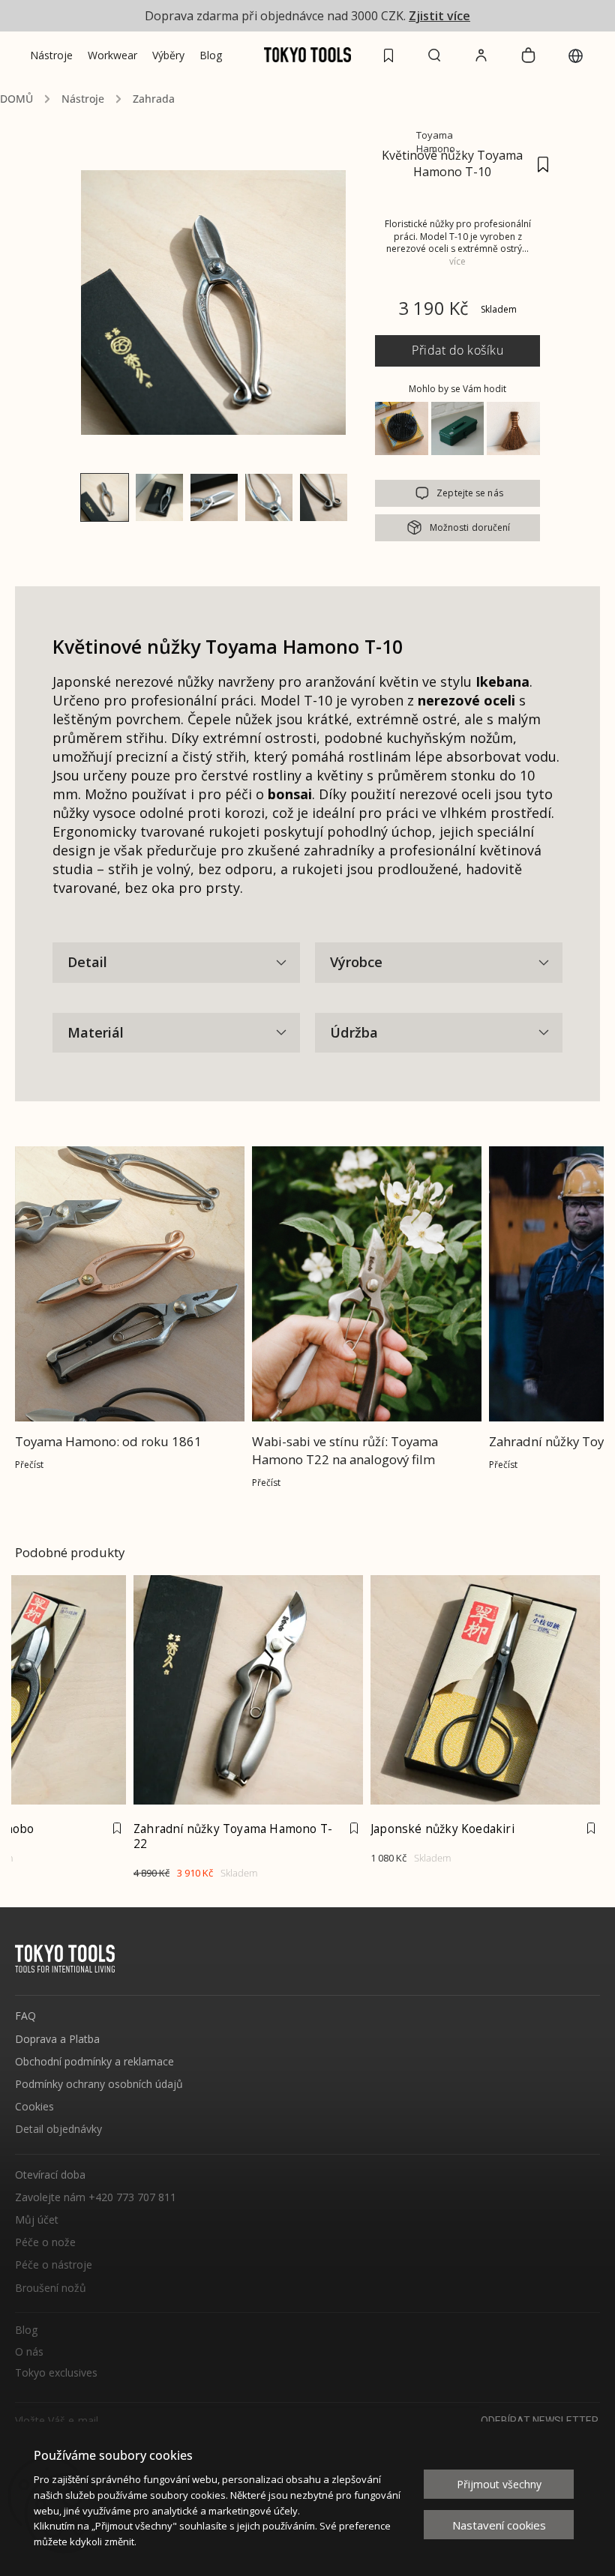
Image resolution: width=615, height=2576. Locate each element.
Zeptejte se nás (470, 493)
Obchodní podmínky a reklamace (94, 2061)
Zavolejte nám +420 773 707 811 (96, 2197)
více (457, 261)
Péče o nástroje (54, 2264)
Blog (26, 2330)
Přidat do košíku (457, 350)
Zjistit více (439, 16)
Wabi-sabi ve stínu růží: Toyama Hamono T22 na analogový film (345, 1450)
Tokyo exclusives (56, 2373)
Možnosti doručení (470, 527)
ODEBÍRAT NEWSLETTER (540, 2421)
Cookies (34, 2106)
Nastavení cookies (499, 2525)
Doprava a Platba (57, 2039)
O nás (29, 2352)
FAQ (25, 2016)
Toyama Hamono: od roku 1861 (108, 1441)
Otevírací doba (50, 2175)
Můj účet (37, 2220)
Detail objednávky (58, 2129)
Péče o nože (45, 2242)
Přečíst (29, 1465)
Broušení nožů (51, 2288)
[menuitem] (51, 55)
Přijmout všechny (499, 2484)
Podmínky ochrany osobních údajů (99, 2084)
